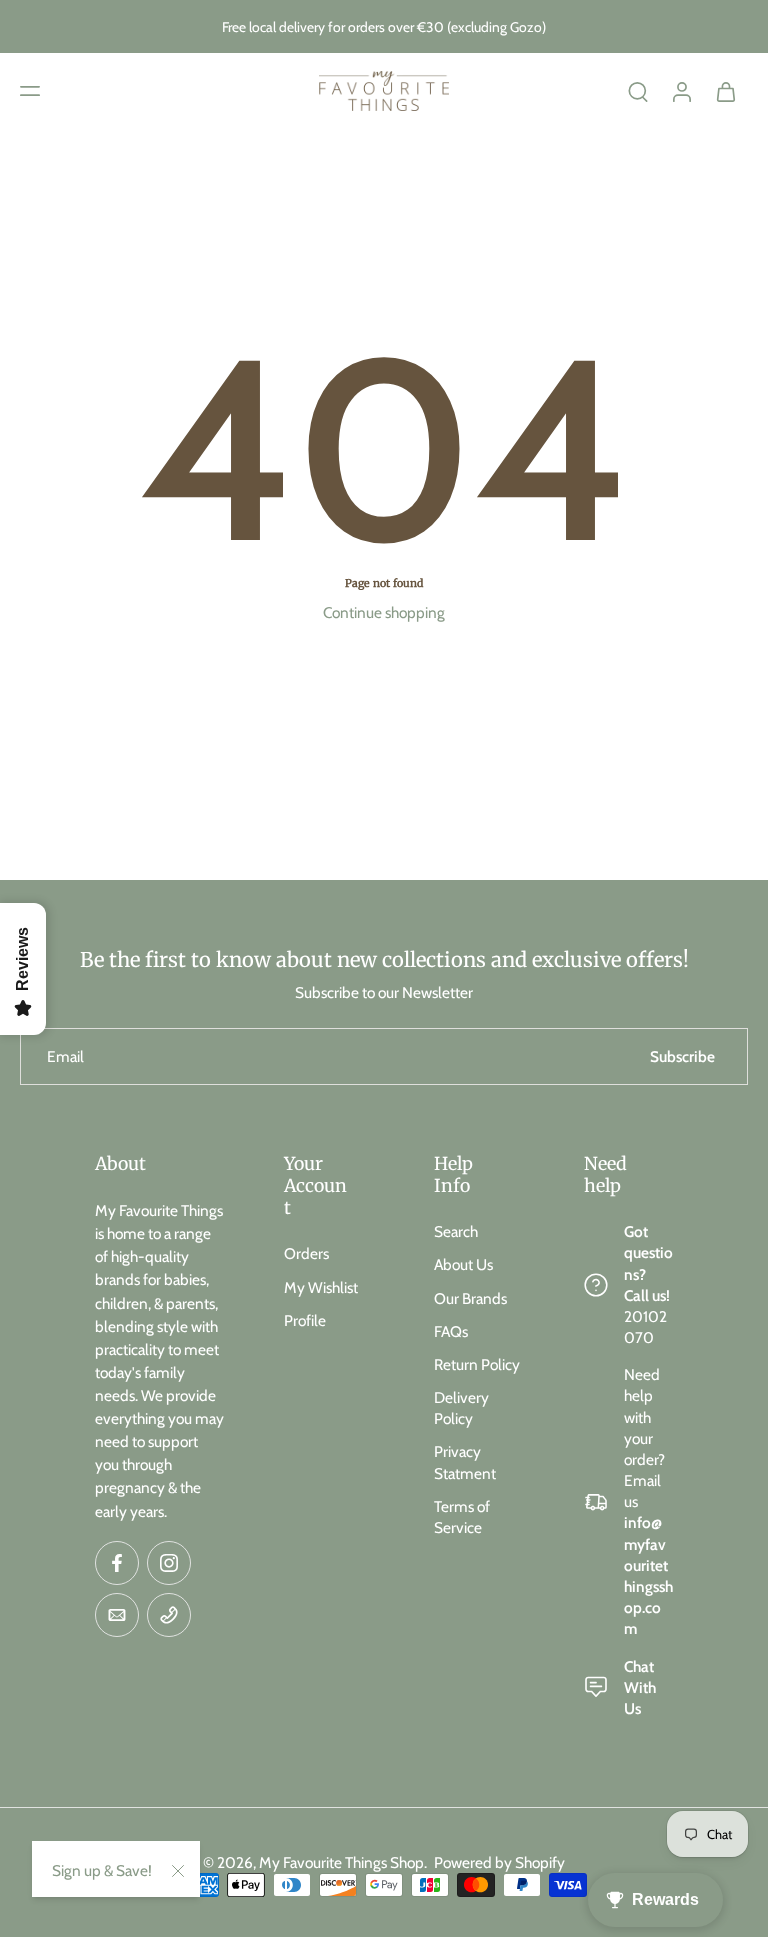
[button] (30, 91)
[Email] (117, 1615)
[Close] (178, 1871)
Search (456, 1231)
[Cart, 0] (726, 91)
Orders (306, 1253)
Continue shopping (384, 612)
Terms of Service (462, 1517)
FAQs (451, 1331)
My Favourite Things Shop (341, 1862)
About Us (463, 1264)
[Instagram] (169, 1563)
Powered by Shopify (499, 1862)
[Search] (638, 91)
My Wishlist (321, 1287)
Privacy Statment (465, 1462)
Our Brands (470, 1298)
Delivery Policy (461, 1408)
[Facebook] (117, 1563)
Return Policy (477, 1364)
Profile (305, 1320)
